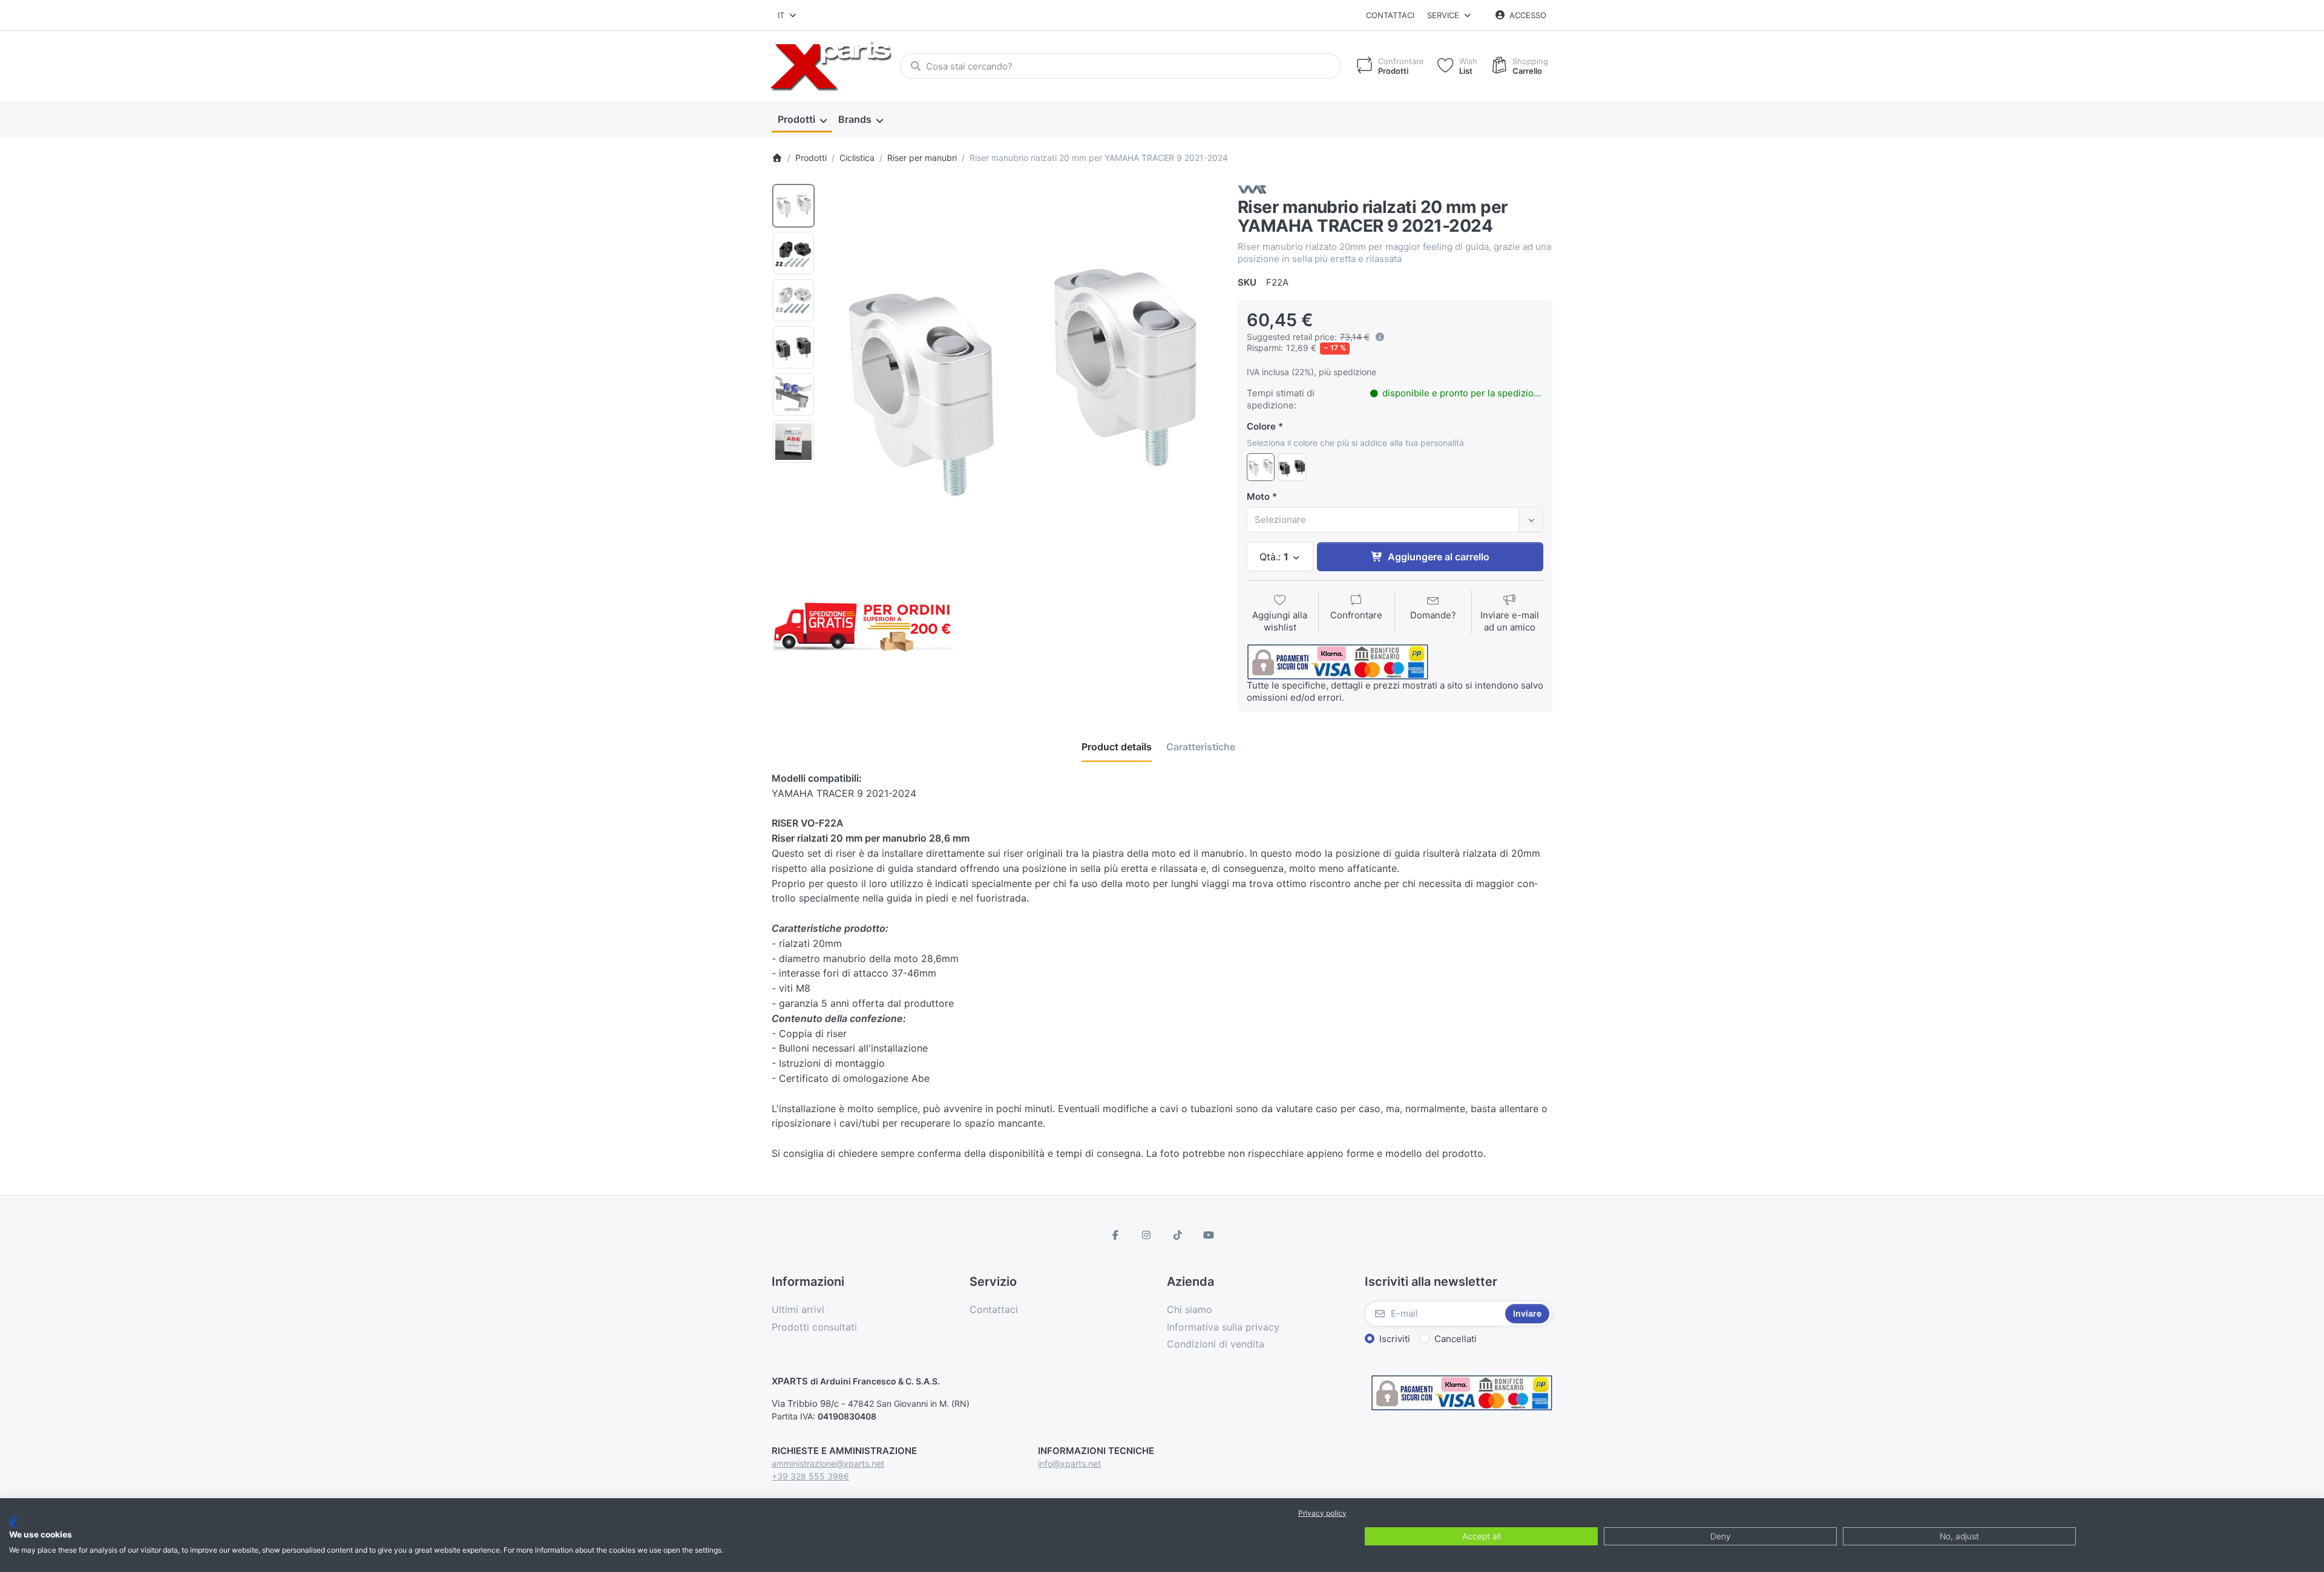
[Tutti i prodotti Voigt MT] (1252, 188)
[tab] (1117, 747)
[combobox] (788, 15)
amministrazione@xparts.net (828, 1463)
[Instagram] (1146, 1235)
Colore (1261, 426)
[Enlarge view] (1022, 379)
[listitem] (1022, 379)
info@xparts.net (1069, 1463)
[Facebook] (1115, 1235)
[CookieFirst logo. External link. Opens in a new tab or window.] (14, 1522)
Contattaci (1390, 15)
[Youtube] (1209, 1235)
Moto (1258, 496)
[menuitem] (802, 120)
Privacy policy (1322, 1513)
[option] (793, 206)
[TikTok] (1178, 1235)
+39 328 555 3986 (810, 1476)
